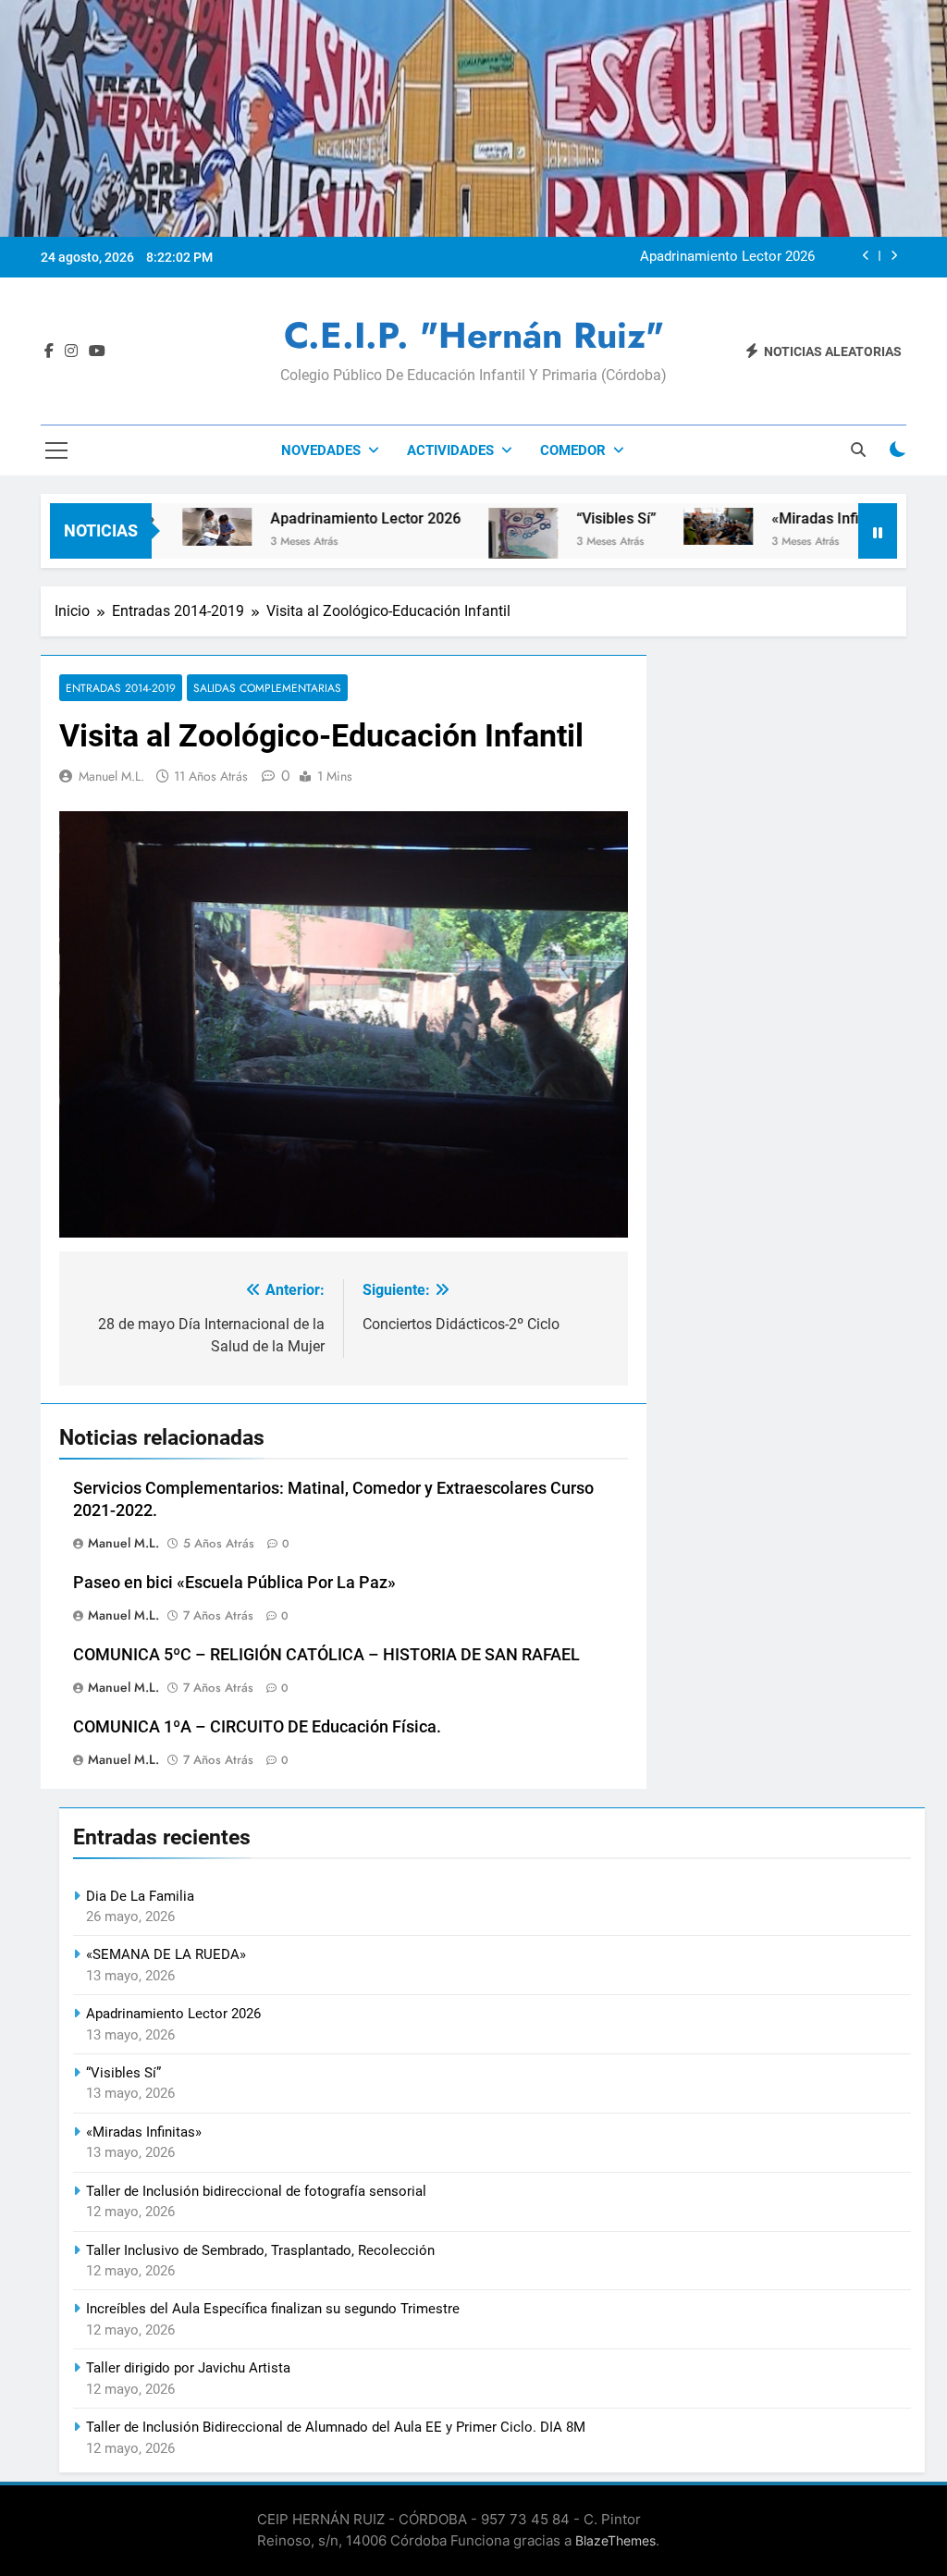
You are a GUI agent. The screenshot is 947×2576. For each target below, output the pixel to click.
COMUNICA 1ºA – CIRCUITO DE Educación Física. (257, 1727)
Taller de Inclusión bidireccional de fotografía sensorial (256, 2191)
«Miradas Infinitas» (776, 518)
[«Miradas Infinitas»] (660, 526)
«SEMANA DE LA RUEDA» (166, 1954)
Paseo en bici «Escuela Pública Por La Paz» (234, 1583)
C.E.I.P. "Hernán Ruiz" (474, 335)
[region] (344, 1024)
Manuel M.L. (111, 776)
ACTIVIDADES (450, 450)
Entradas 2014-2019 (121, 688)
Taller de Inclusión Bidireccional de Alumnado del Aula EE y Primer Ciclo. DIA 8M (336, 2427)
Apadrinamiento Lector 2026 (727, 257)
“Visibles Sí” (558, 518)
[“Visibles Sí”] (465, 533)
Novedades (321, 450)
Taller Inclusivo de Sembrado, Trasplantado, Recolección (260, 2250)
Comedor (573, 450)
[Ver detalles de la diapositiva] (344, 1024)
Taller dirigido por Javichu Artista (188, 2368)
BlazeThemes (615, 2540)
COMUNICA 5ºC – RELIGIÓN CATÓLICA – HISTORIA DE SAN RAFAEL (326, 1655)
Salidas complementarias (267, 688)
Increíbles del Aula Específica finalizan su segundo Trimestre (273, 2309)
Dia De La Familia (140, 1896)
